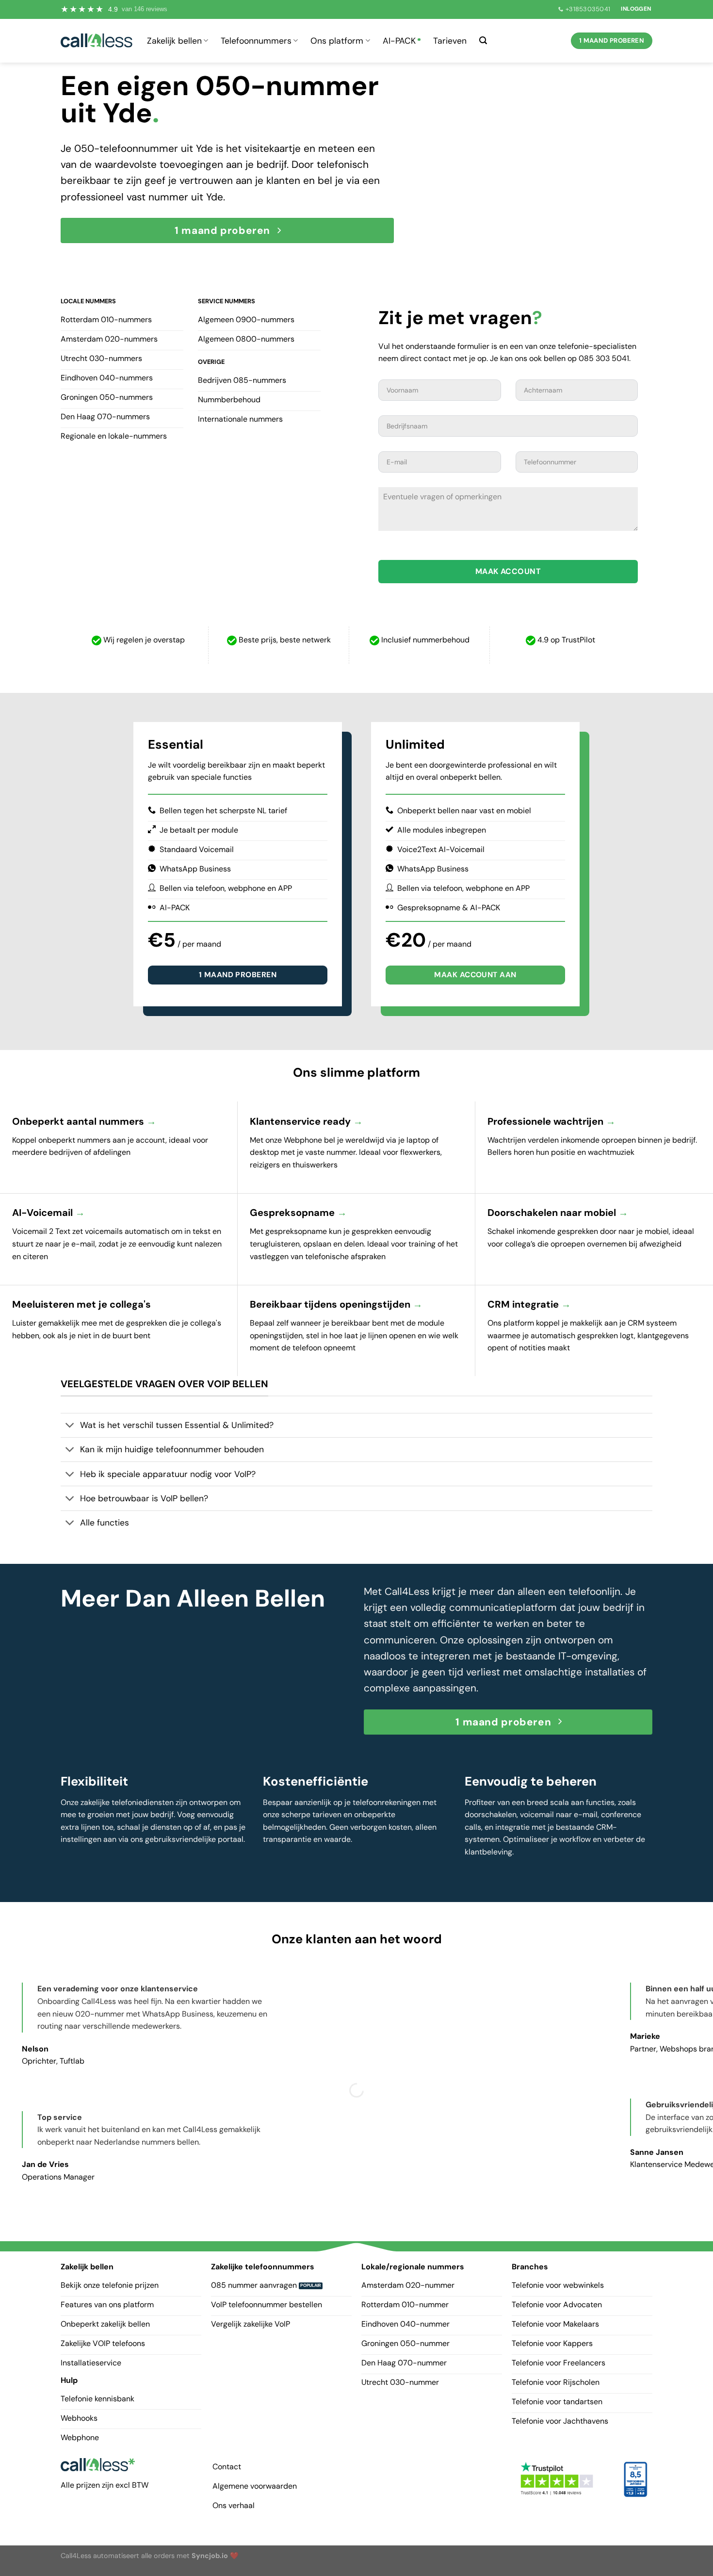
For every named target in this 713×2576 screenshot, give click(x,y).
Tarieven (450, 41)
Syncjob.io (210, 2556)
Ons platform (337, 41)
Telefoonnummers (256, 41)
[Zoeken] (483, 41)
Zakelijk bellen (174, 41)
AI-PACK (399, 41)
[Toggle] (70, 1426)
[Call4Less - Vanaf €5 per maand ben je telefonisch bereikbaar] (97, 41)
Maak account (508, 571)
